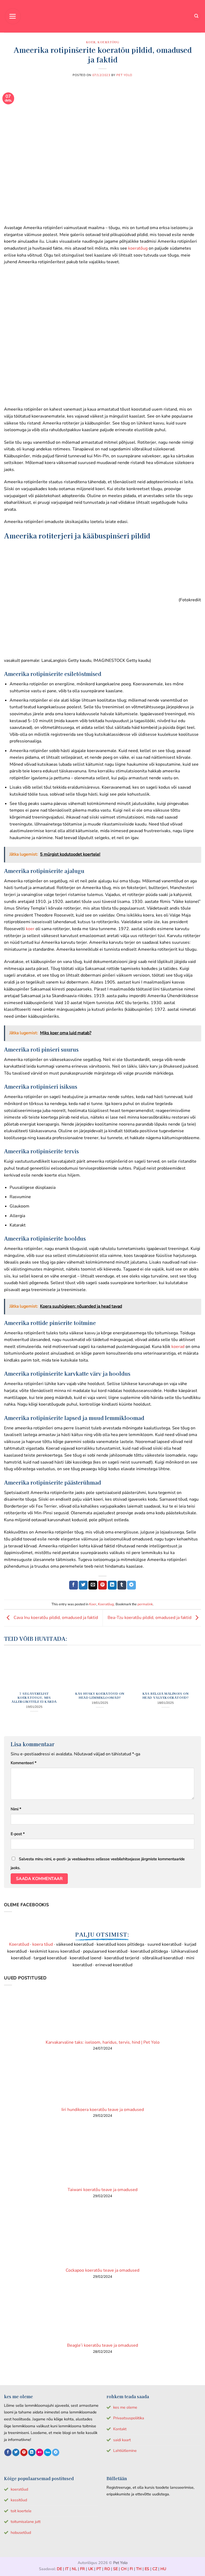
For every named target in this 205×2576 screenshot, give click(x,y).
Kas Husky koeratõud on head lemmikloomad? (100, 1696)
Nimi (16, 1809)
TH (139, 2569)
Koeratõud (19, 1944)
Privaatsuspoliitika (129, 2418)
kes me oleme (125, 2407)
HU (163, 2569)
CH (124, 2569)
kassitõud (19, 2500)
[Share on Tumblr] (122, 1585)
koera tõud (43, 1944)
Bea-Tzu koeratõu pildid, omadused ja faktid (150, 1618)
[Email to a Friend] (93, 1585)
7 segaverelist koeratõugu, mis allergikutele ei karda (34, 1698)
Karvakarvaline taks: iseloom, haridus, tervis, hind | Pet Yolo (103, 2042)
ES (147, 2569)
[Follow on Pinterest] (24, 2452)
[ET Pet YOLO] (102, 16)
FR (82, 2569)
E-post (18, 1834)
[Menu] (13, 16)
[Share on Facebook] (74, 1585)
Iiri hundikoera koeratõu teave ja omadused (103, 2110)
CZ (155, 2569)
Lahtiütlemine (125, 2451)
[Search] (196, 16)
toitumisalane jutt (26, 2522)
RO (107, 2569)
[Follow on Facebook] (8, 2452)
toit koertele (21, 2511)
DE (59, 2569)
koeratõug (138, 248)
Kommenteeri (23, 1763)
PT (99, 2569)
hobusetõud (21, 2532)
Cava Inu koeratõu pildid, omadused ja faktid (55, 1618)
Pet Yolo (124, 75)
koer (30, 929)
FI (131, 2569)
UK (91, 2569)
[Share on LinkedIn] (112, 1585)
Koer (91, 42)
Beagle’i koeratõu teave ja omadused (102, 2345)
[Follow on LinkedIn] (32, 2452)
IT (67, 2569)
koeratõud (19, 2489)
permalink (145, 1604)
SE (115, 2569)
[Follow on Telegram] (56, 2452)
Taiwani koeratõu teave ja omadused (102, 2190)
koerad (177, 1347)
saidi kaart (122, 2440)
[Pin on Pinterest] (103, 1585)
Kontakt (120, 2429)
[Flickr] (40, 2452)
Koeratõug (108, 42)
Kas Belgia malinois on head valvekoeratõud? (166, 1696)
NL (74, 2569)
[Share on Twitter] (83, 1585)
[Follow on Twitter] (16, 2452)
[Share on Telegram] (131, 1585)
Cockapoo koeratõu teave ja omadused (102, 2270)
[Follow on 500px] (48, 2452)
